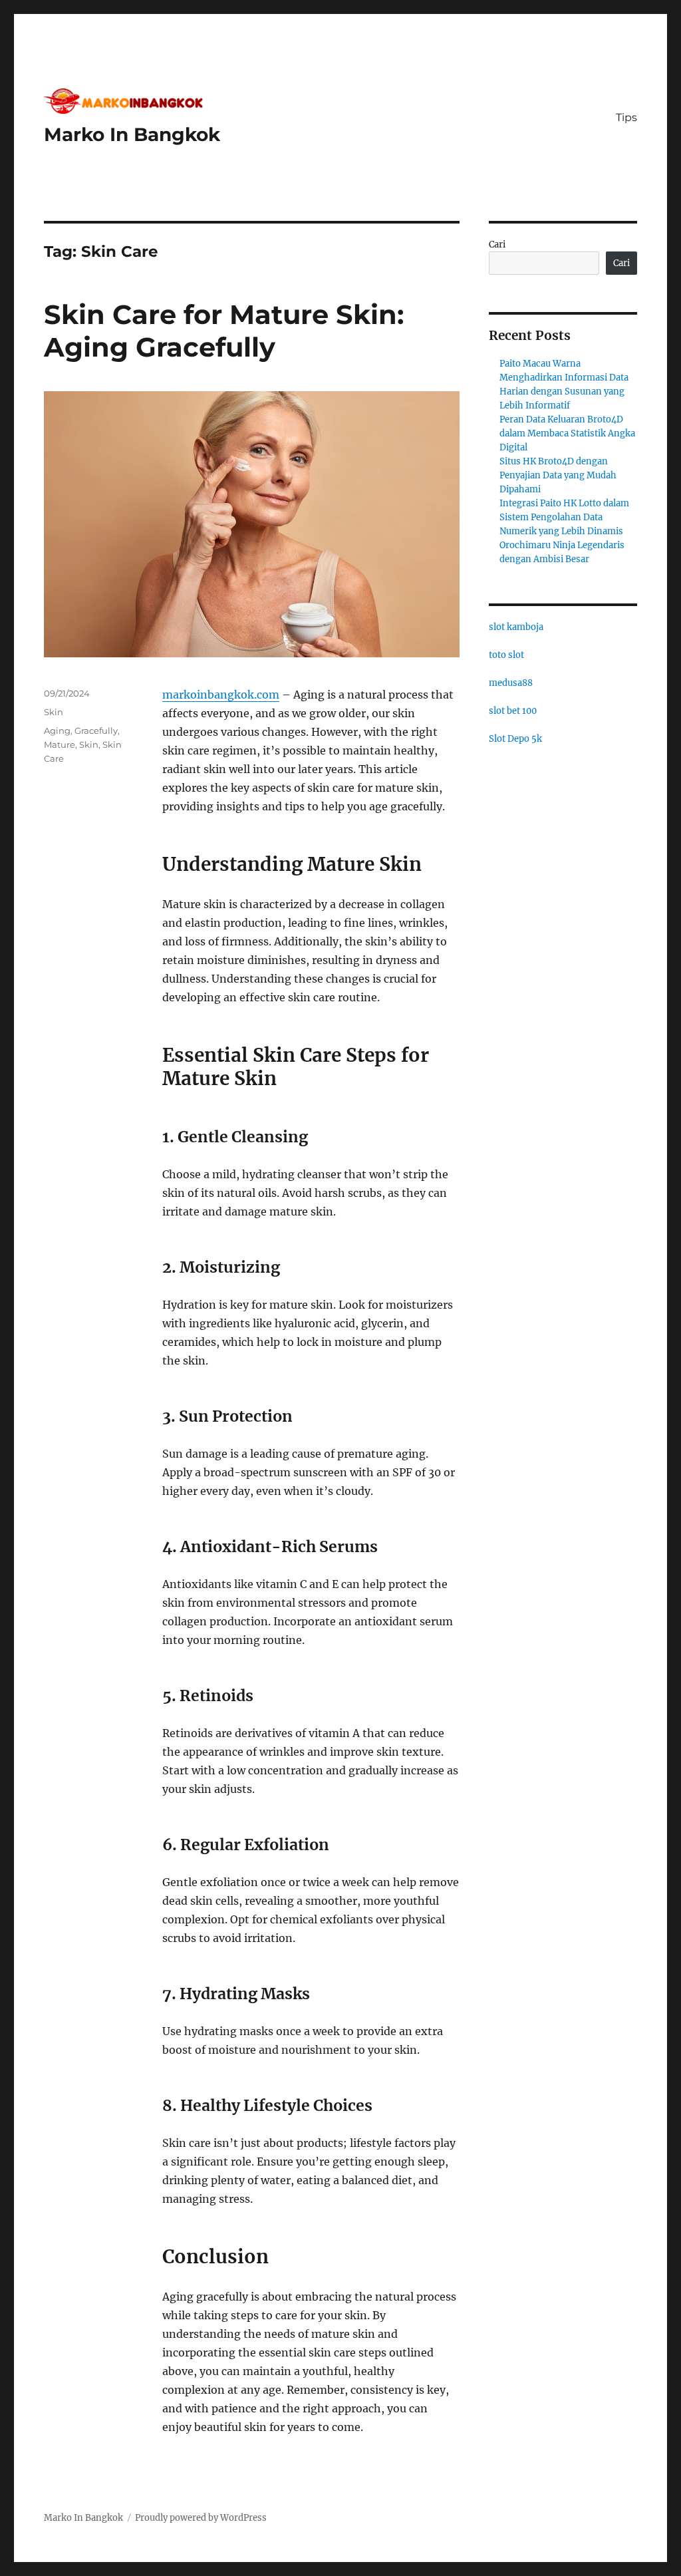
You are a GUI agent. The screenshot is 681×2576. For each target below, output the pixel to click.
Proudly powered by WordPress (201, 2518)
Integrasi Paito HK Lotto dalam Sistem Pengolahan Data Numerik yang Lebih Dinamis (564, 517)
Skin (54, 712)
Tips (626, 117)
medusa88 (511, 683)
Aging (57, 730)
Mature (60, 744)
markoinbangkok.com (221, 695)
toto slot (506, 655)
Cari (497, 244)
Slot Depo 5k (515, 739)
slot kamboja (516, 627)
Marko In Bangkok (132, 134)
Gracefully (96, 730)
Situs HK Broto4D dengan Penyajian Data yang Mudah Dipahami (558, 475)
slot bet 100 (513, 711)
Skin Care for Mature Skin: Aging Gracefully (224, 331)
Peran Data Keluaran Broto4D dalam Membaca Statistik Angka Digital (567, 433)
